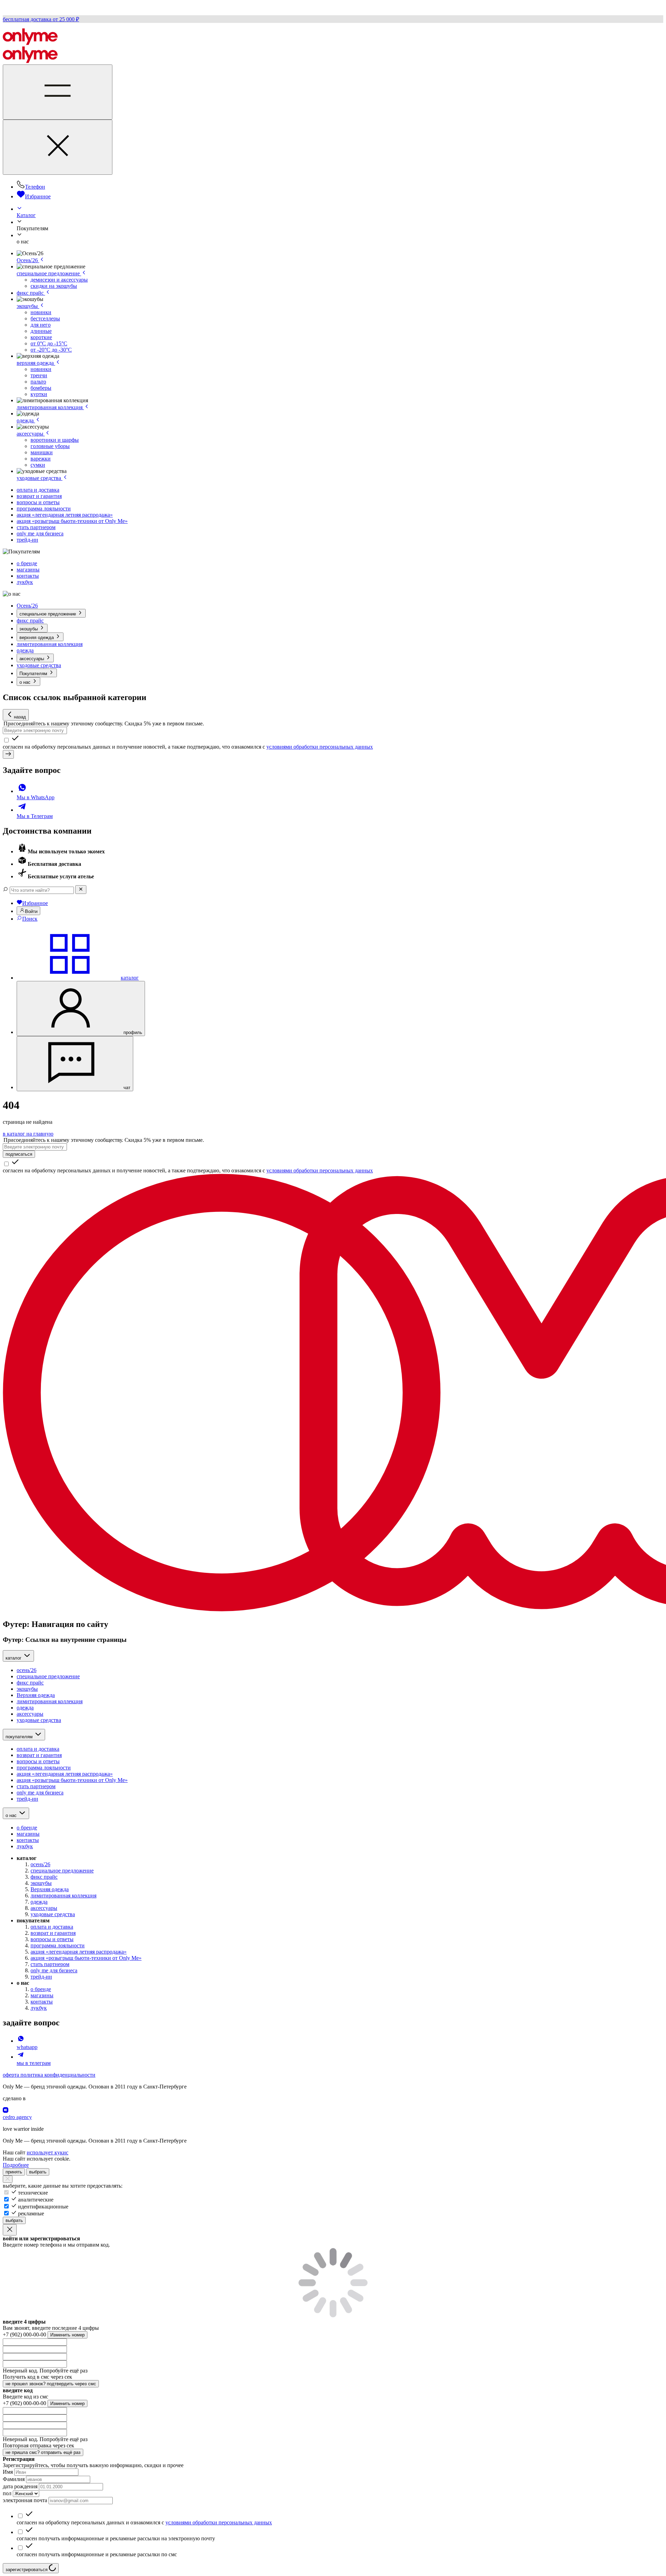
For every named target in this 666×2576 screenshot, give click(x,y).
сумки (38, 465)
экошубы (28, 306)
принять (14, 2172)
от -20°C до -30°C (51, 350)
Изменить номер (67, 2335)
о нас (26, 682)
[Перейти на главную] (30, 43)
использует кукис (48, 2152)
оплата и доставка (38, 490)
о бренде (27, 563)
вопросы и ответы (38, 502)
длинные (41, 331)
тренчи (39, 375)
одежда (26, 420)
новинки (41, 312)
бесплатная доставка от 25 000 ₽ (41, 19)
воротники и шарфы (55, 440)
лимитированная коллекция (50, 407)
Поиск (30, 919)
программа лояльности (44, 509)
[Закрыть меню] (58, 147)
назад (20, 717)
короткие (41, 337)
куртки (39, 394)
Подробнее (16, 2165)
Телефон (35, 187)
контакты (28, 576)
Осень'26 (28, 260)
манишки (42, 452)
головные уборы (50, 446)
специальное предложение (49, 273)
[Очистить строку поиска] (81, 890)
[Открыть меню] (58, 92)
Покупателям (34, 674)
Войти (31, 911)
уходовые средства (40, 478)
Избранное (38, 196)
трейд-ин (27, 540)
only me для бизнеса (40, 533)
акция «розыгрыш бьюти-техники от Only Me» (72, 521)
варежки (41, 459)
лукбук (25, 582)
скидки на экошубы (54, 286)
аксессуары (31, 434)
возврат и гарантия (39, 496)
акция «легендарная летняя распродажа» (65, 515)
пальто (38, 382)
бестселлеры (45, 318)
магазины (28, 570)
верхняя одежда (36, 363)
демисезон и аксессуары (59, 280)
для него (41, 325)
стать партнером (36, 527)
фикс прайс (31, 293)
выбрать (38, 2172)
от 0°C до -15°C (49, 343)
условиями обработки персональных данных (320, 747)
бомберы (41, 388)
